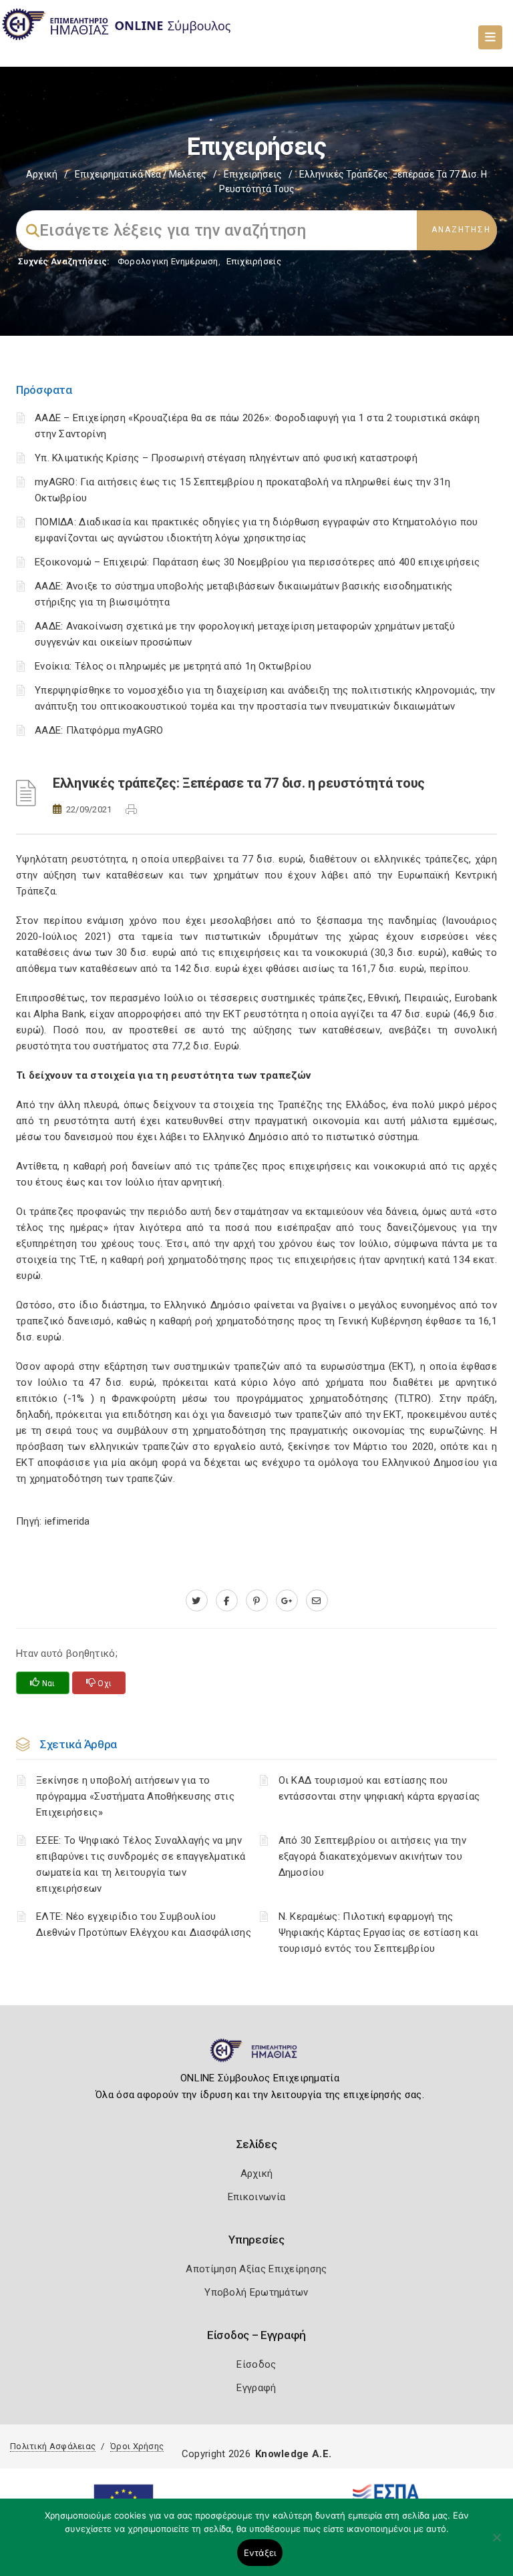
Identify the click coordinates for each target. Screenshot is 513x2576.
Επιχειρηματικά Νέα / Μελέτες (141, 174)
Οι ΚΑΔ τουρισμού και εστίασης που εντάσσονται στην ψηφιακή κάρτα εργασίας (379, 1788)
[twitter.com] (197, 1601)
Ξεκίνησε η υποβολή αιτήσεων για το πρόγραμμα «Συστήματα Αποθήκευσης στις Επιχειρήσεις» (135, 1796)
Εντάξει (260, 2553)
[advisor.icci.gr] (317, 1601)
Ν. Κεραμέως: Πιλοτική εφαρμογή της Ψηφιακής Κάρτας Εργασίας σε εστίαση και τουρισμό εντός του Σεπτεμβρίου (379, 1933)
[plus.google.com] (287, 1601)
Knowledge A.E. (293, 2454)
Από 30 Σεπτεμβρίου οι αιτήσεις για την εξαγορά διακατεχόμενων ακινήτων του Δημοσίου (372, 1856)
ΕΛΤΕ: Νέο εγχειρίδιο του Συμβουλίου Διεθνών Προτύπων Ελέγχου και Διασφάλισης (144, 1924)
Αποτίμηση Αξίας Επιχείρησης (256, 2269)
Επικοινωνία (256, 2197)
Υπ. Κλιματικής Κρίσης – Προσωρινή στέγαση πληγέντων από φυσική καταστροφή (226, 458)
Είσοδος (256, 2364)
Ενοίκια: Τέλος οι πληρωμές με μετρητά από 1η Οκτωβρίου (173, 666)
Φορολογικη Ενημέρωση (168, 261)
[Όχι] (496, 2544)
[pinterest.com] (257, 1601)
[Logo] (257, 2056)
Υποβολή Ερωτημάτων (256, 2292)
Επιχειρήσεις (253, 174)
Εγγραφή (256, 2388)
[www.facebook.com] (227, 1601)
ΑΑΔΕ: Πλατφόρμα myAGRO (99, 730)
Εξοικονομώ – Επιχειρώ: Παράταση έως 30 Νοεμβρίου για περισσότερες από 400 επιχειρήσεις (258, 562)
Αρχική (42, 174)
